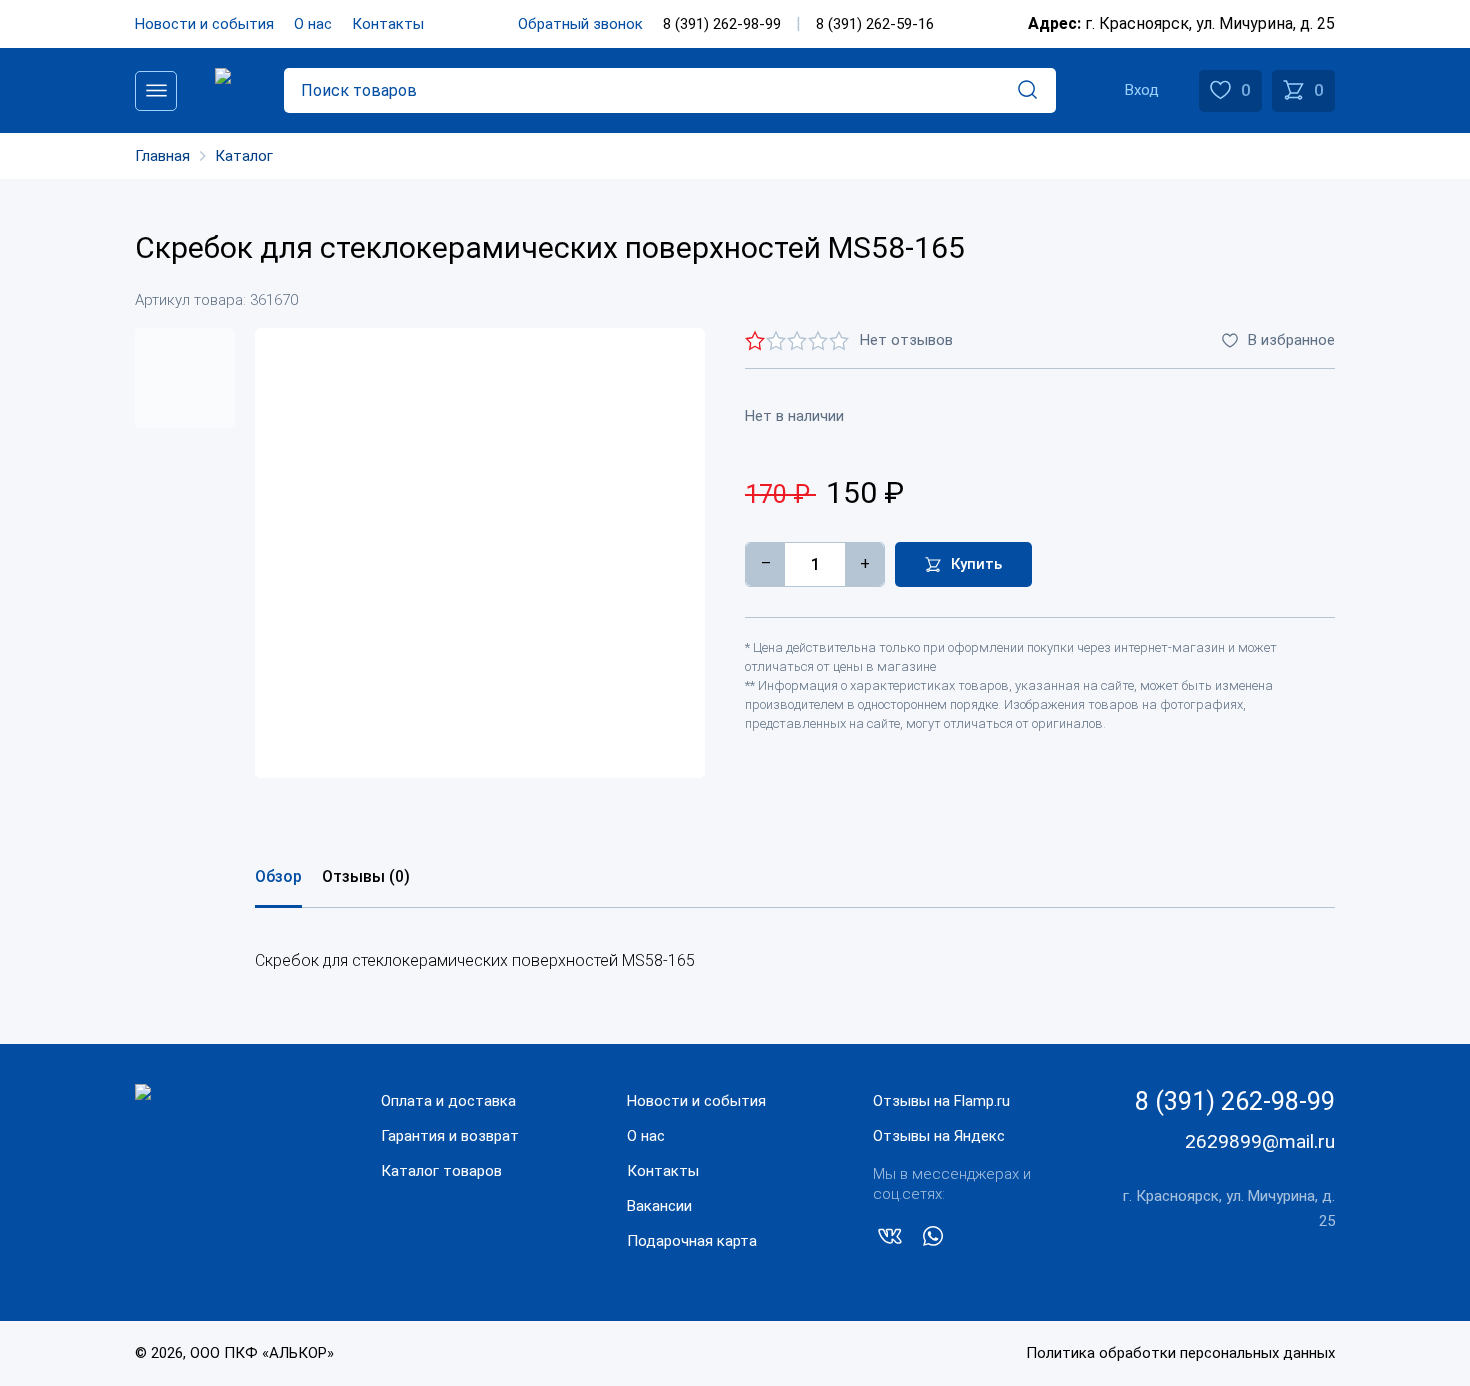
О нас (313, 24)
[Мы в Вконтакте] (890, 1240)
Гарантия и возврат (450, 1136)
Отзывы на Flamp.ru (941, 1101)
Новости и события (204, 24)
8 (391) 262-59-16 (875, 24)
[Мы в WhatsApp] (933, 1240)
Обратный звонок (580, 24)
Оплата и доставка (448, 1101)
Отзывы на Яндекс (939, 1136)
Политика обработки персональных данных (1180, 1353)
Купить (976, 564)
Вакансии (659, 1206)
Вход (1142, 90)
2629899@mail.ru (1260, 1141)
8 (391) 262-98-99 (722, 24)
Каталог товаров (441, 1171)
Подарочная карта (692, 1241)
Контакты (388, 24)
